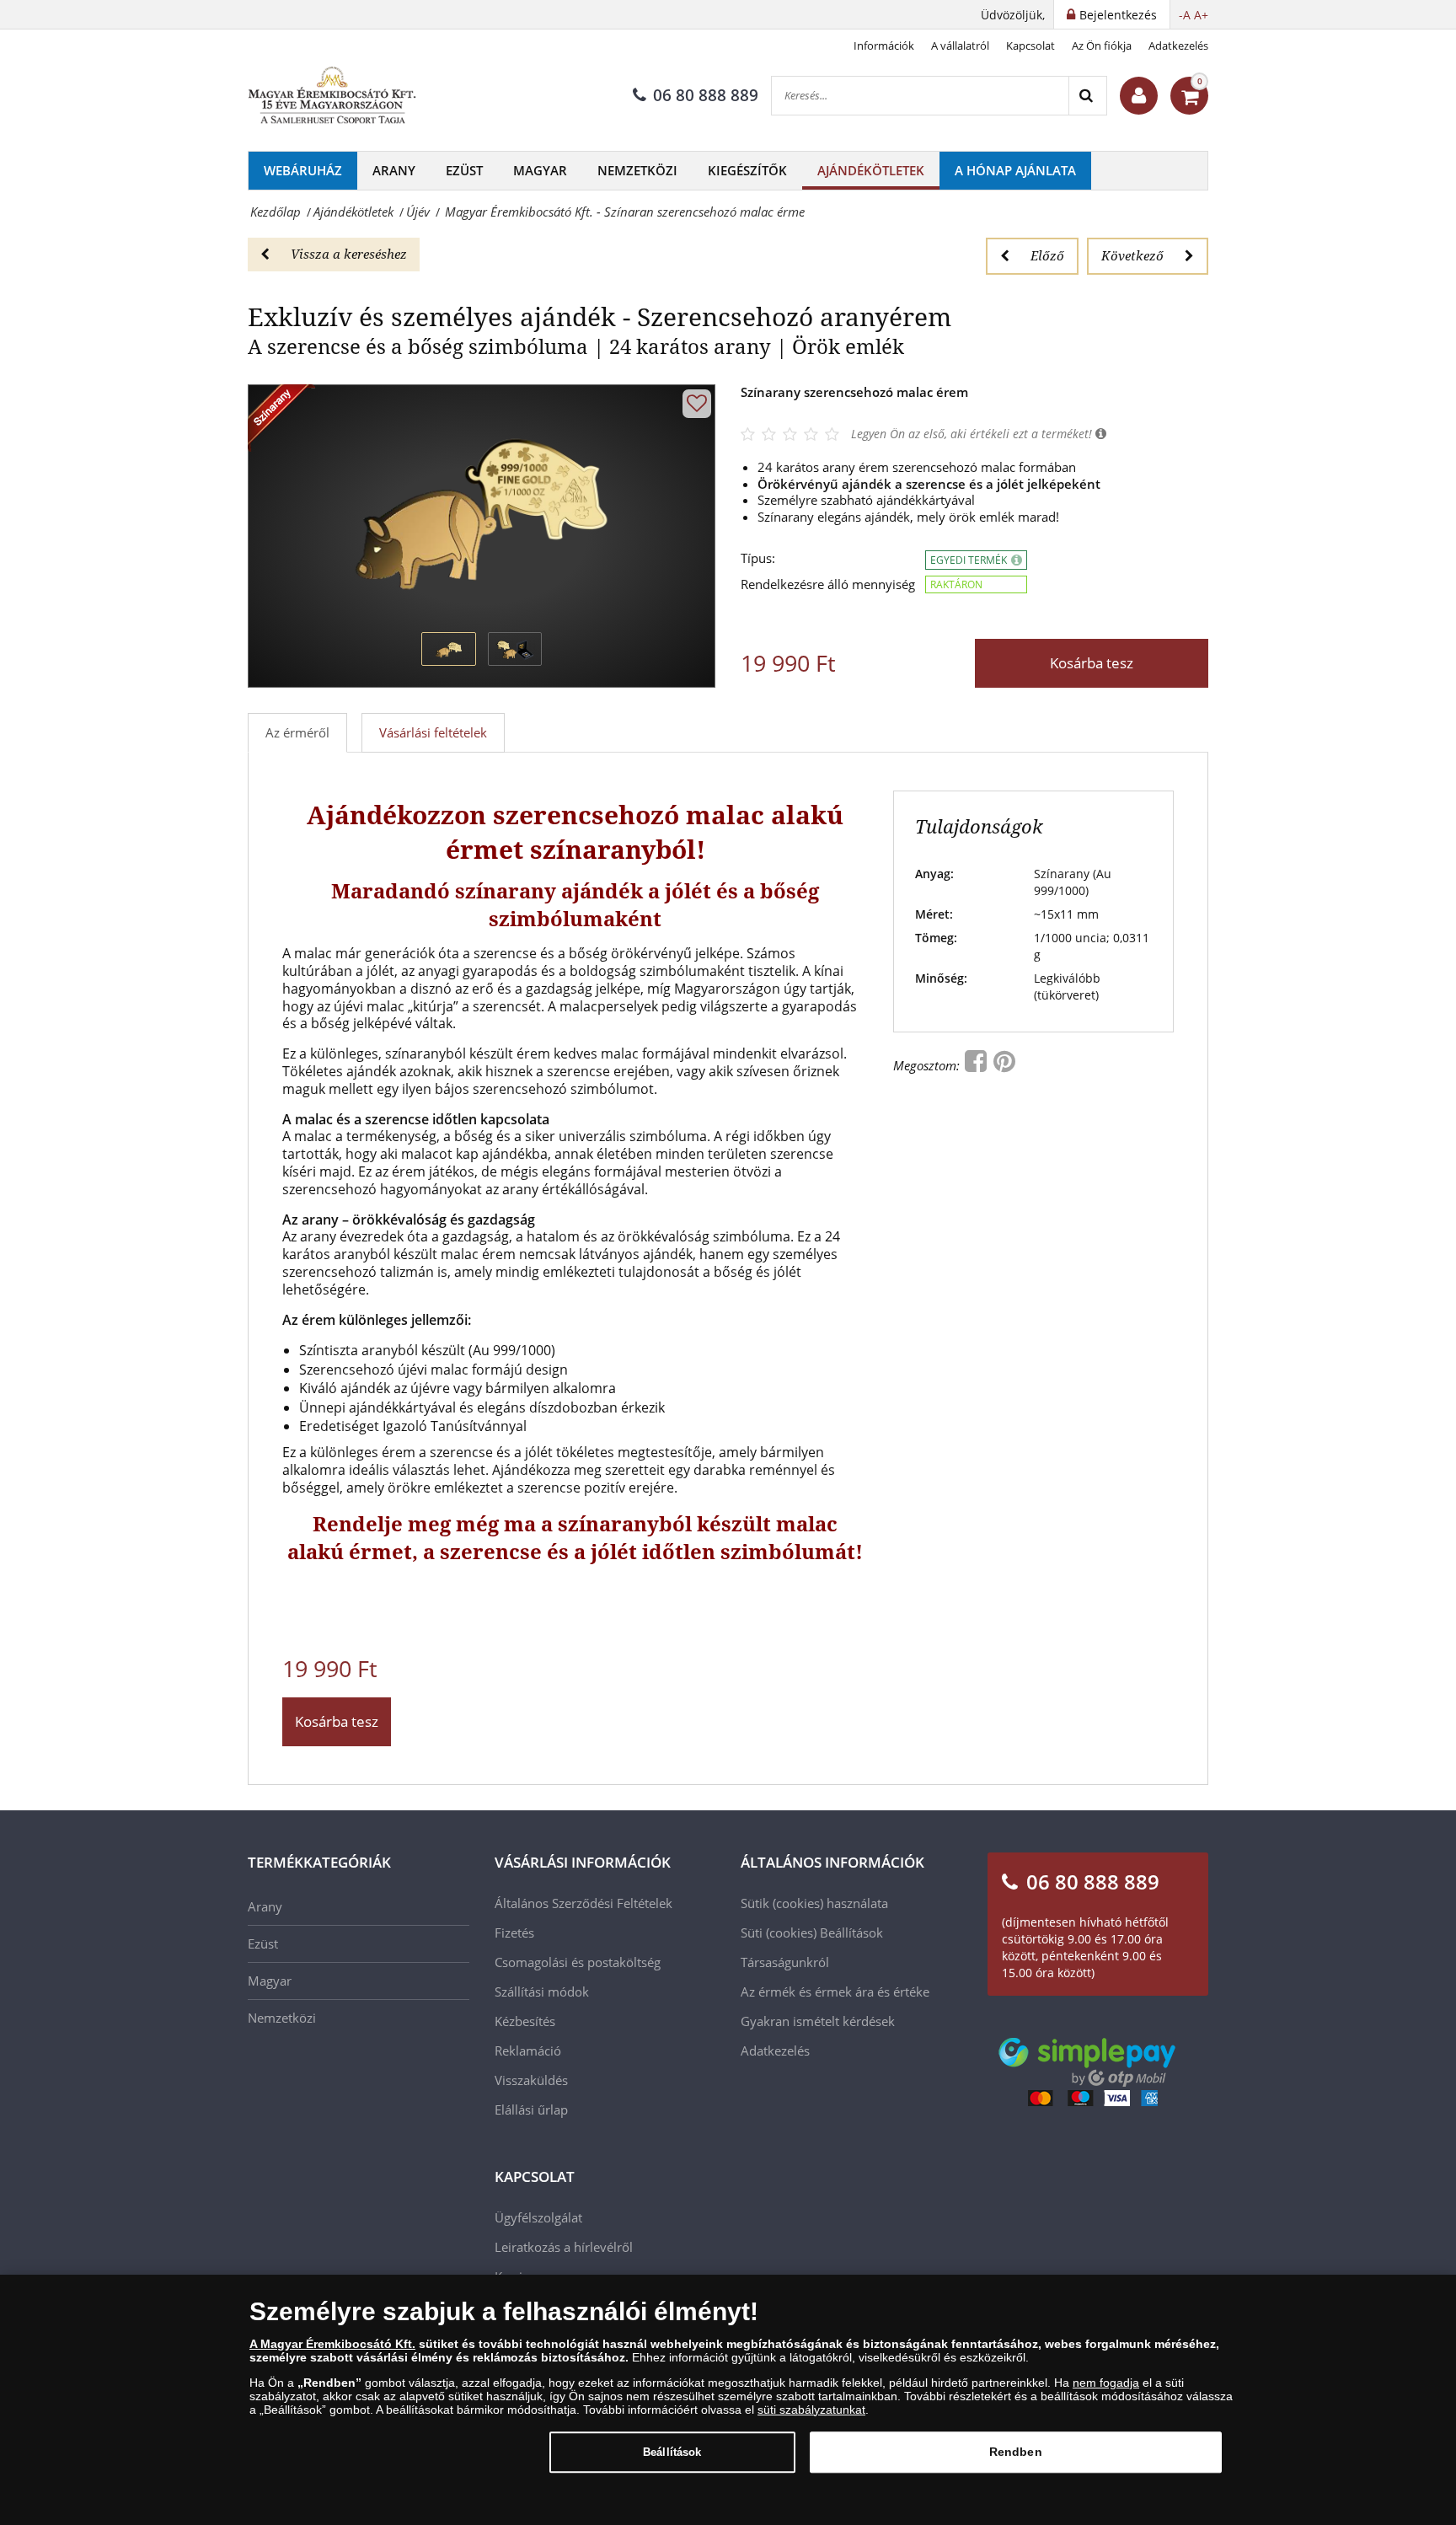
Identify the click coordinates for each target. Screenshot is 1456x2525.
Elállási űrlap (531, 2110)
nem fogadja (1106, 2383)
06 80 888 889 (706, 95)
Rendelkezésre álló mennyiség (828, 584)
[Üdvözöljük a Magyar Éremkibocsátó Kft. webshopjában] (1139, 96)
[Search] (1087, 96)
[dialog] (728, 2400)
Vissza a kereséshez (349, 254)
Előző (1047, 255)
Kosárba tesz (1092, 663)
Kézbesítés (525, 2021)
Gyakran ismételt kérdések (818, 2021)
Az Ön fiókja (1102, 46)
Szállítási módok (542, 1992)
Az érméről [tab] (297, 732)
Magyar (540, 170)
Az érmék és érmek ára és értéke (835, 1992)
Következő (1132, 255)
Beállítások (672, 2452)
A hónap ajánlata (1015, 170)
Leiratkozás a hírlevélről (564, 2247)
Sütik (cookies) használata (814, 1903)
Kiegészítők (747, 170)
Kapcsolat (1030, 46)
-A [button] (1185, 15)
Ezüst (464, 170)
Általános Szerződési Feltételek (583, 1903)
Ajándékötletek (871, 170)
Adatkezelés (1178, 46)
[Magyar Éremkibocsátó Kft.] (332, 96)
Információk (884, 46)
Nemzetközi (637, 170)
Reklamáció (528, 2051)
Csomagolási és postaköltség (578, 1962)
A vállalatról (960, 46)
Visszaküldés (531, 2080)
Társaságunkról (785, 1962)
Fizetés (514, 1933)
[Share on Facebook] (977, 1065)
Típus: (758, 558)
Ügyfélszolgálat (538, 2217)
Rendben (1016, 2452)
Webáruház (303, 170)
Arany (394, 170)
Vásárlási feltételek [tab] (433, 732)
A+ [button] (1201, 15)
